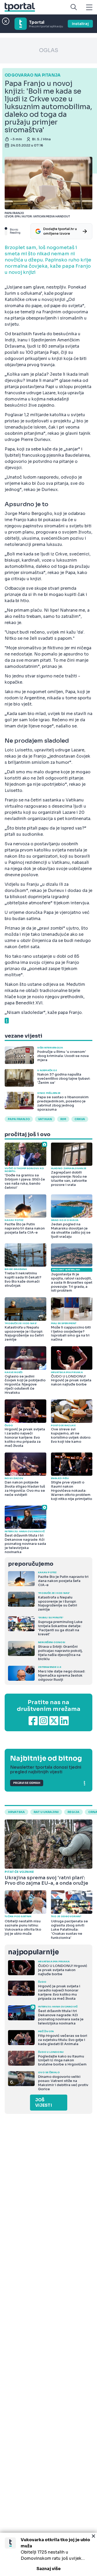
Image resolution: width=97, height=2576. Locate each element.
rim (63, 1119)
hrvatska (16, 1812)
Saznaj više (49, 2569)
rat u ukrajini (46, 1812)
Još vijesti (44, 2103)
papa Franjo (19, 1119)
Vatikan (45, 1119)
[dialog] (48, 2554)
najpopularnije (33, 1952)
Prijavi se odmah (27, 1783)
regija (73, 1812)
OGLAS (49, 50)
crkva (80, 1119)
